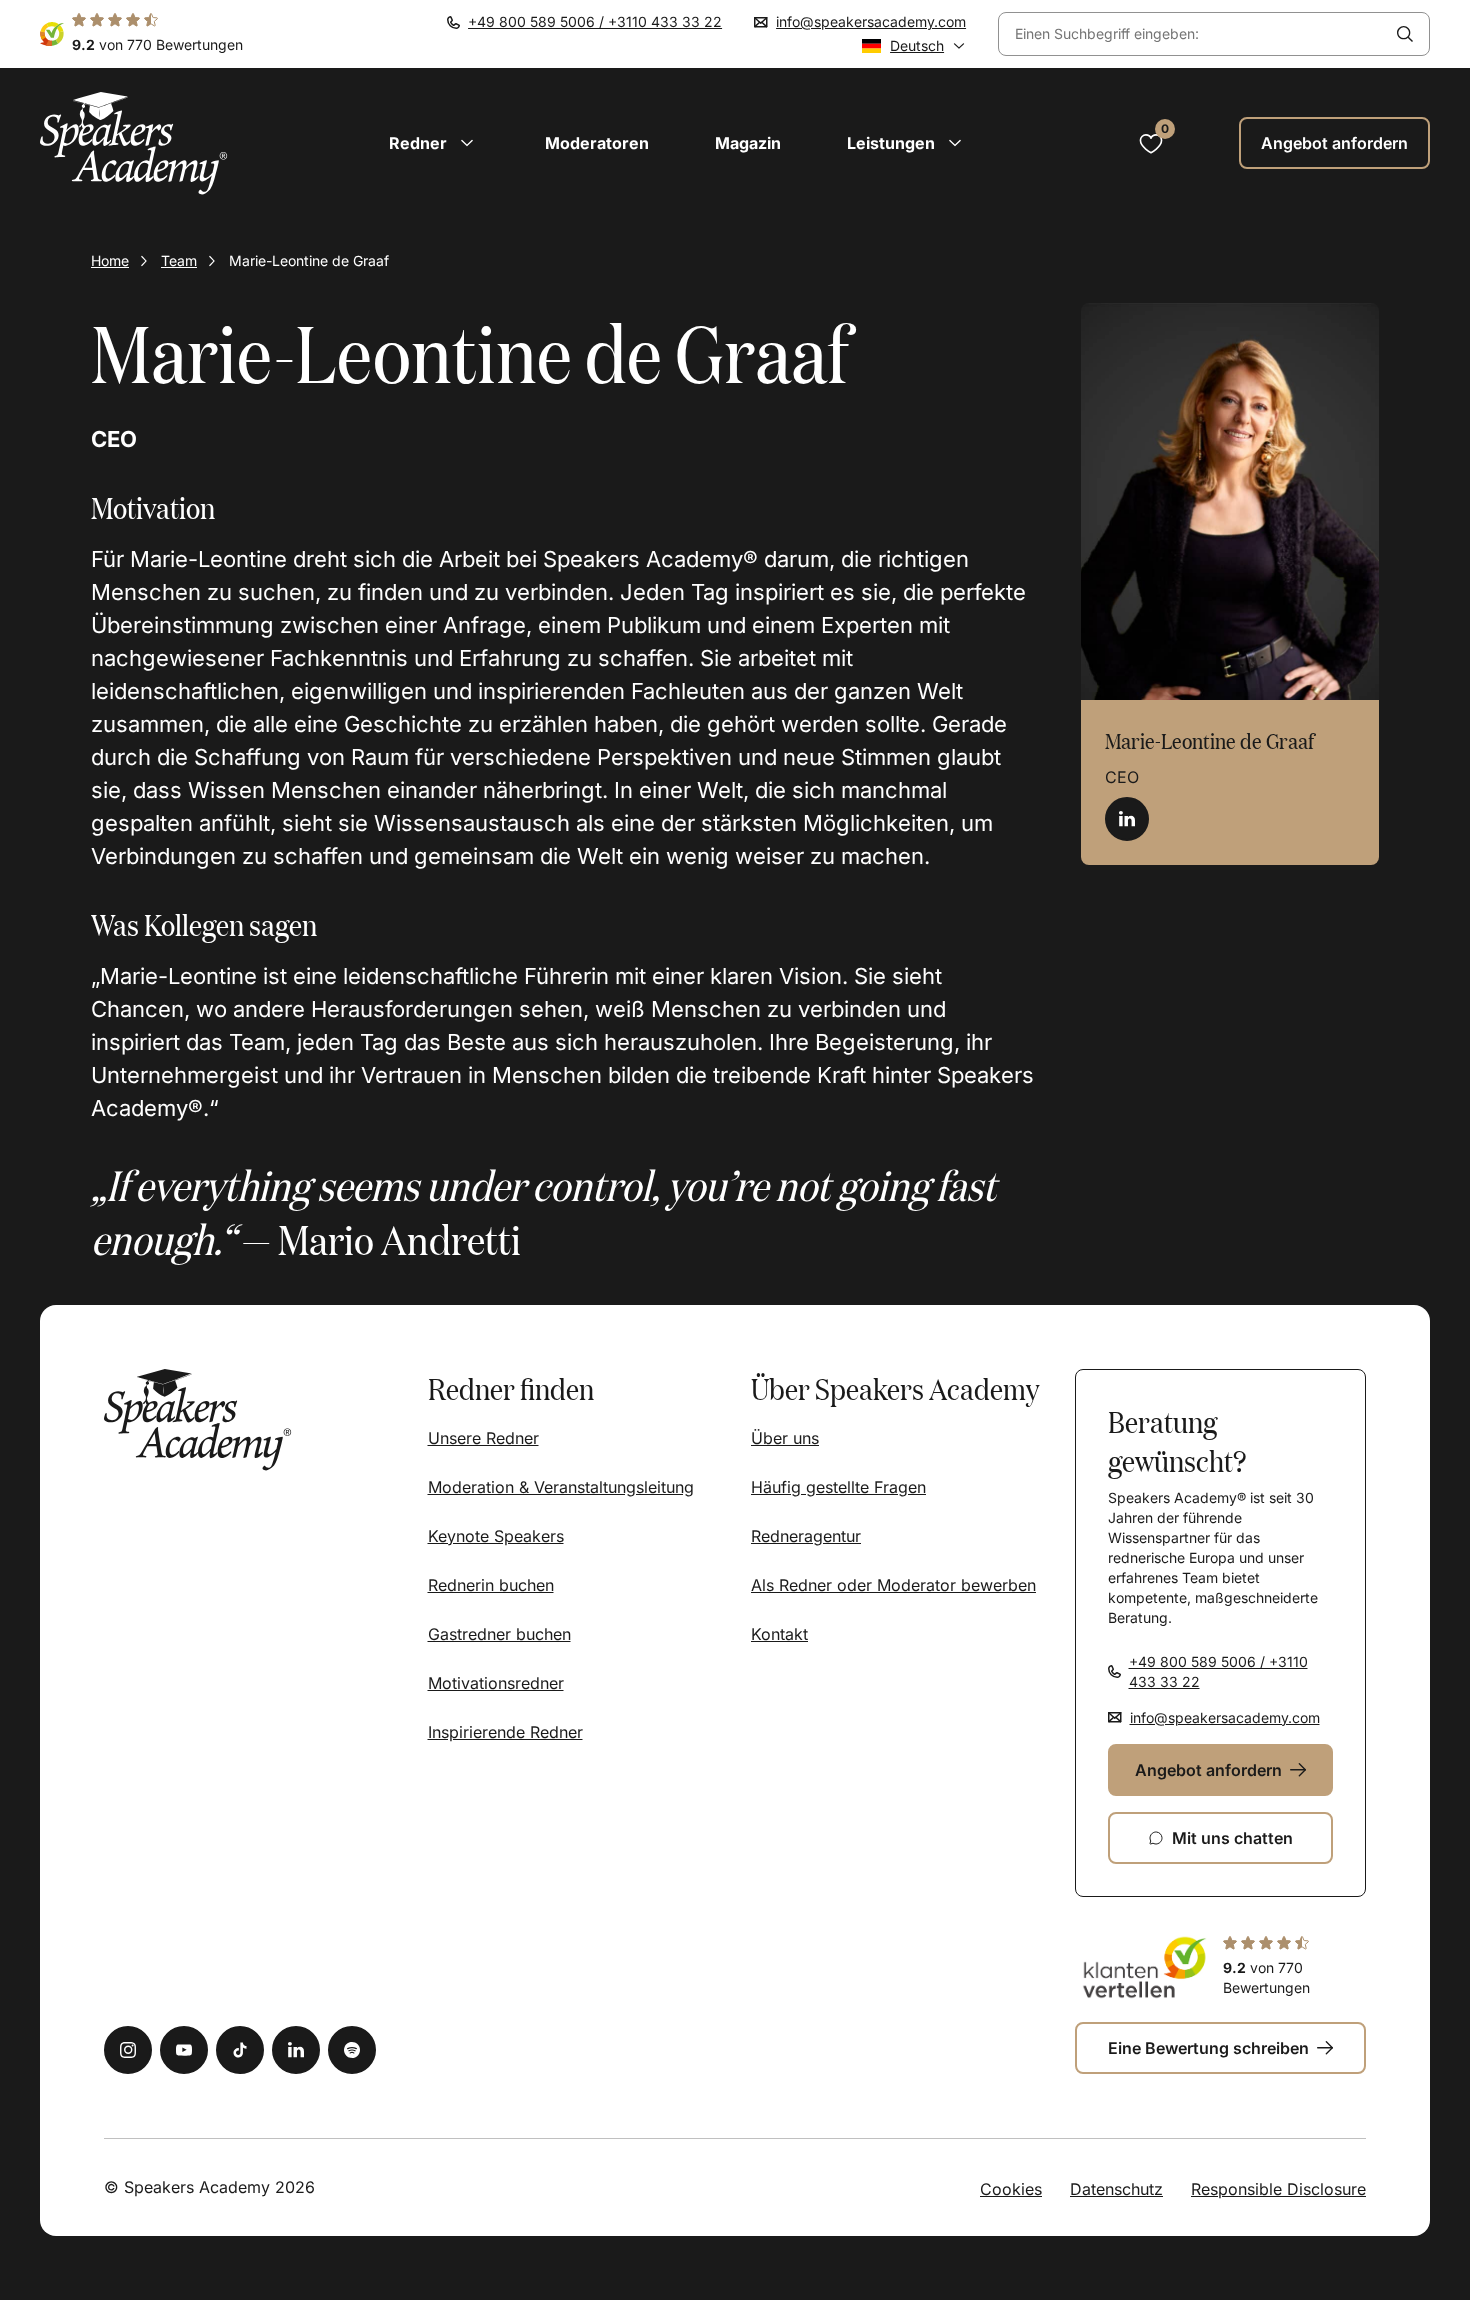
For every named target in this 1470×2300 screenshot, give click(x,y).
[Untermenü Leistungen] (955, 143)
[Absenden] (1405, 34)
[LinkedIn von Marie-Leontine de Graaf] (1127, 819)
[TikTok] (240, 2050)
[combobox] (1190, 34)
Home (110, 260)
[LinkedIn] (296, 2050)
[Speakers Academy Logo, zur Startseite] (134, 143)
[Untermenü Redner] (467, 143)
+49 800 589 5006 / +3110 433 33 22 (595, 21)
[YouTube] (184, 2050)
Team (179, 260)
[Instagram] (128, 2050)
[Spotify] (352, 2050)
